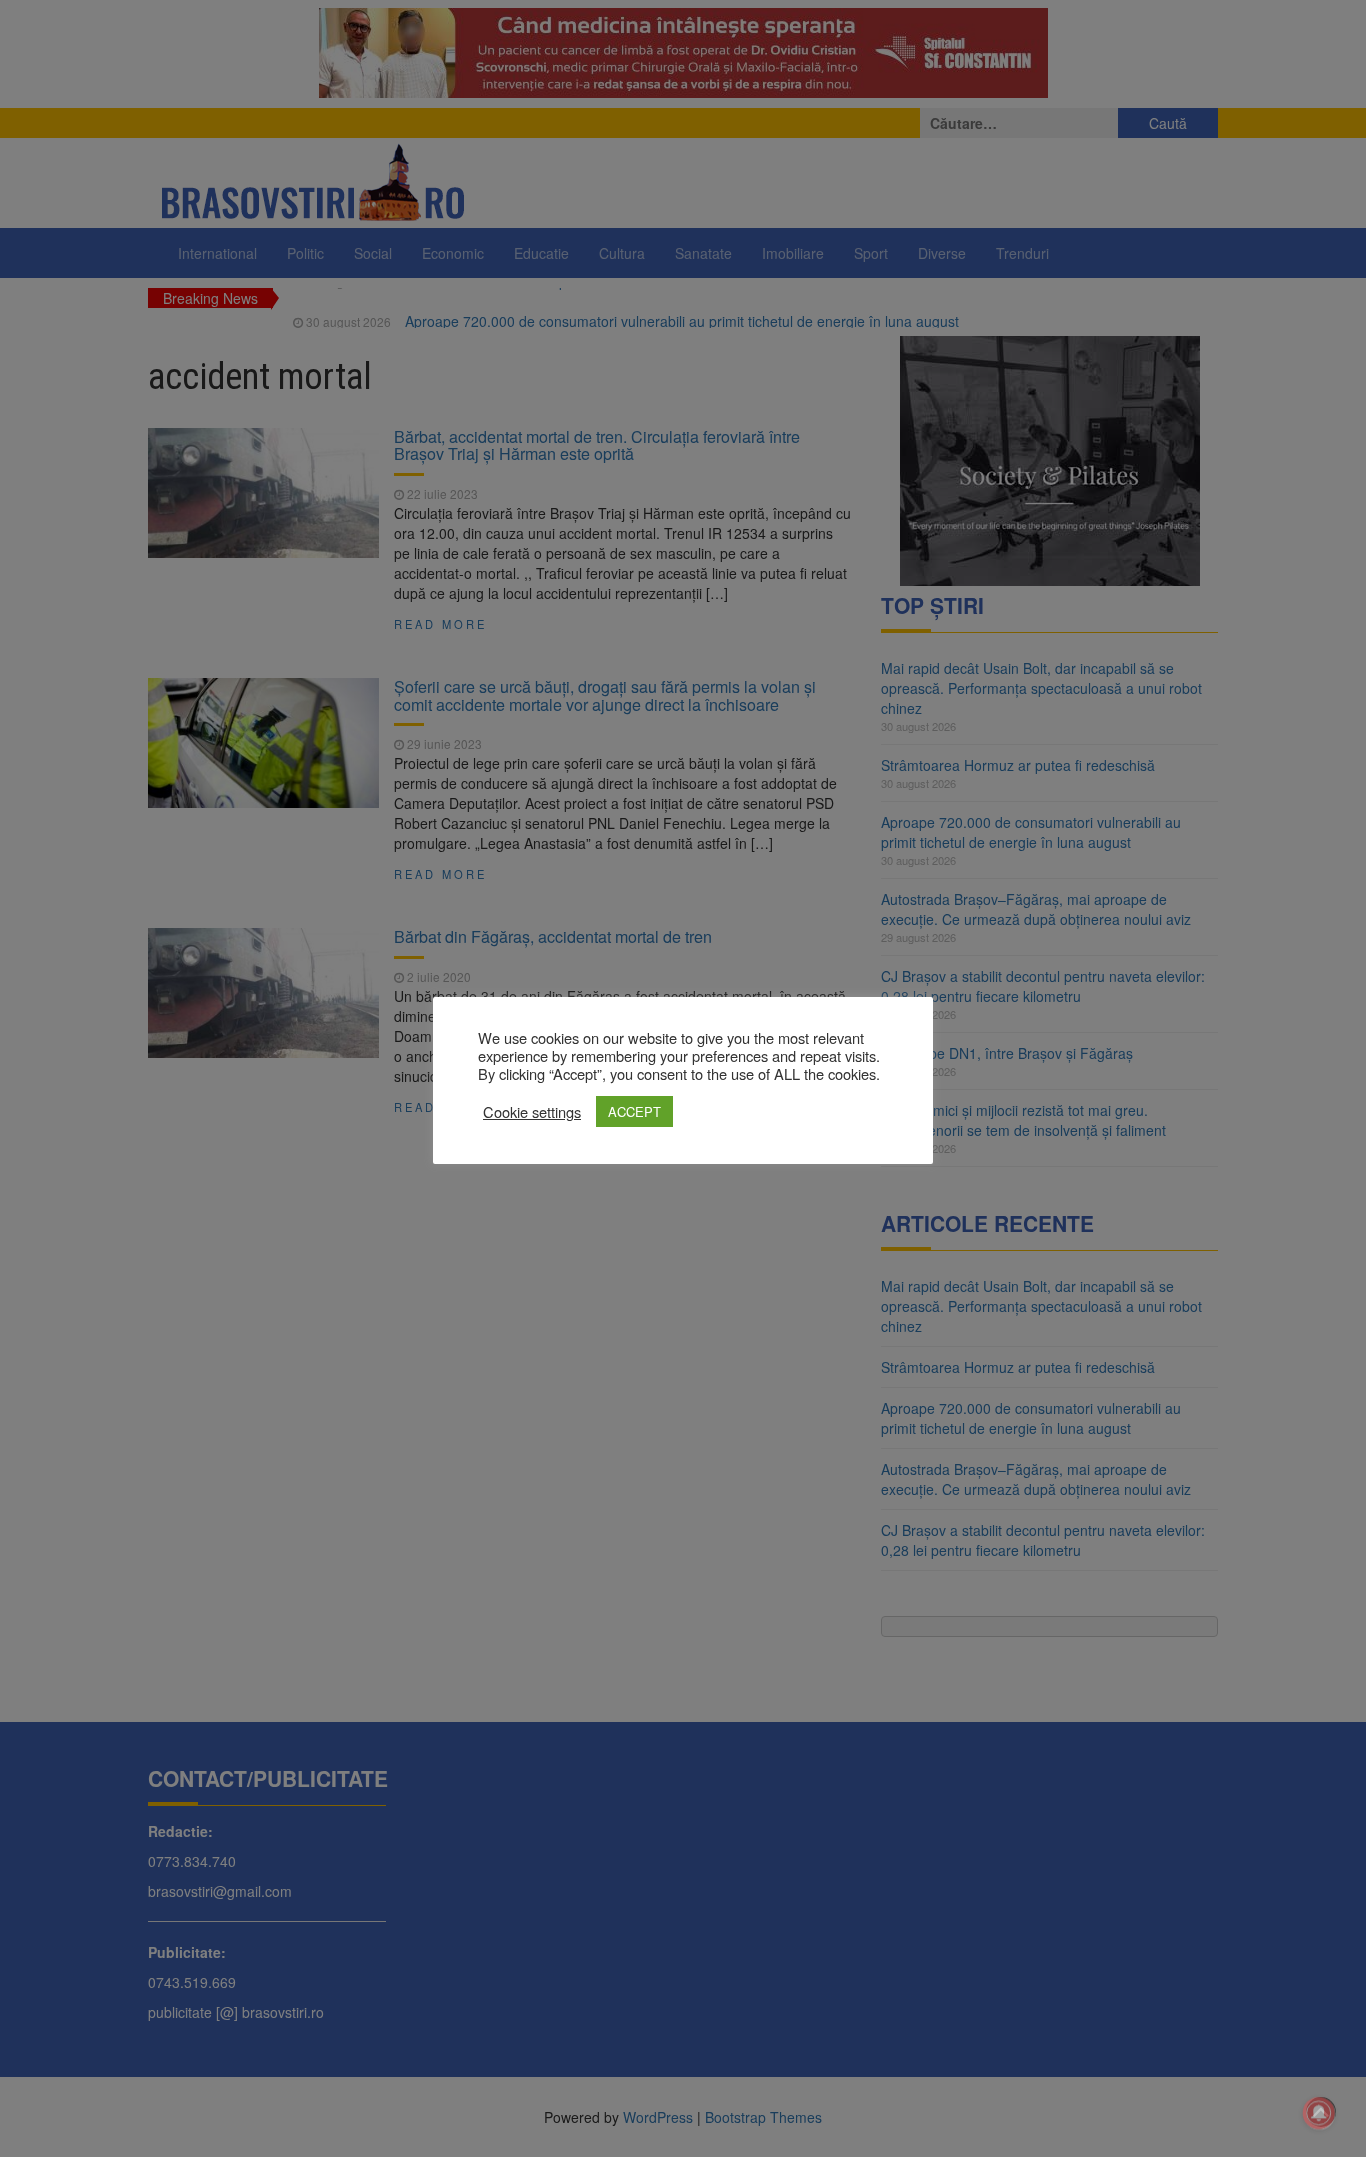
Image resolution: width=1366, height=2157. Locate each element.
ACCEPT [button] (634, 1111)
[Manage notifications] (1319, 2113)
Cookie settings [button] (532, 1112)
